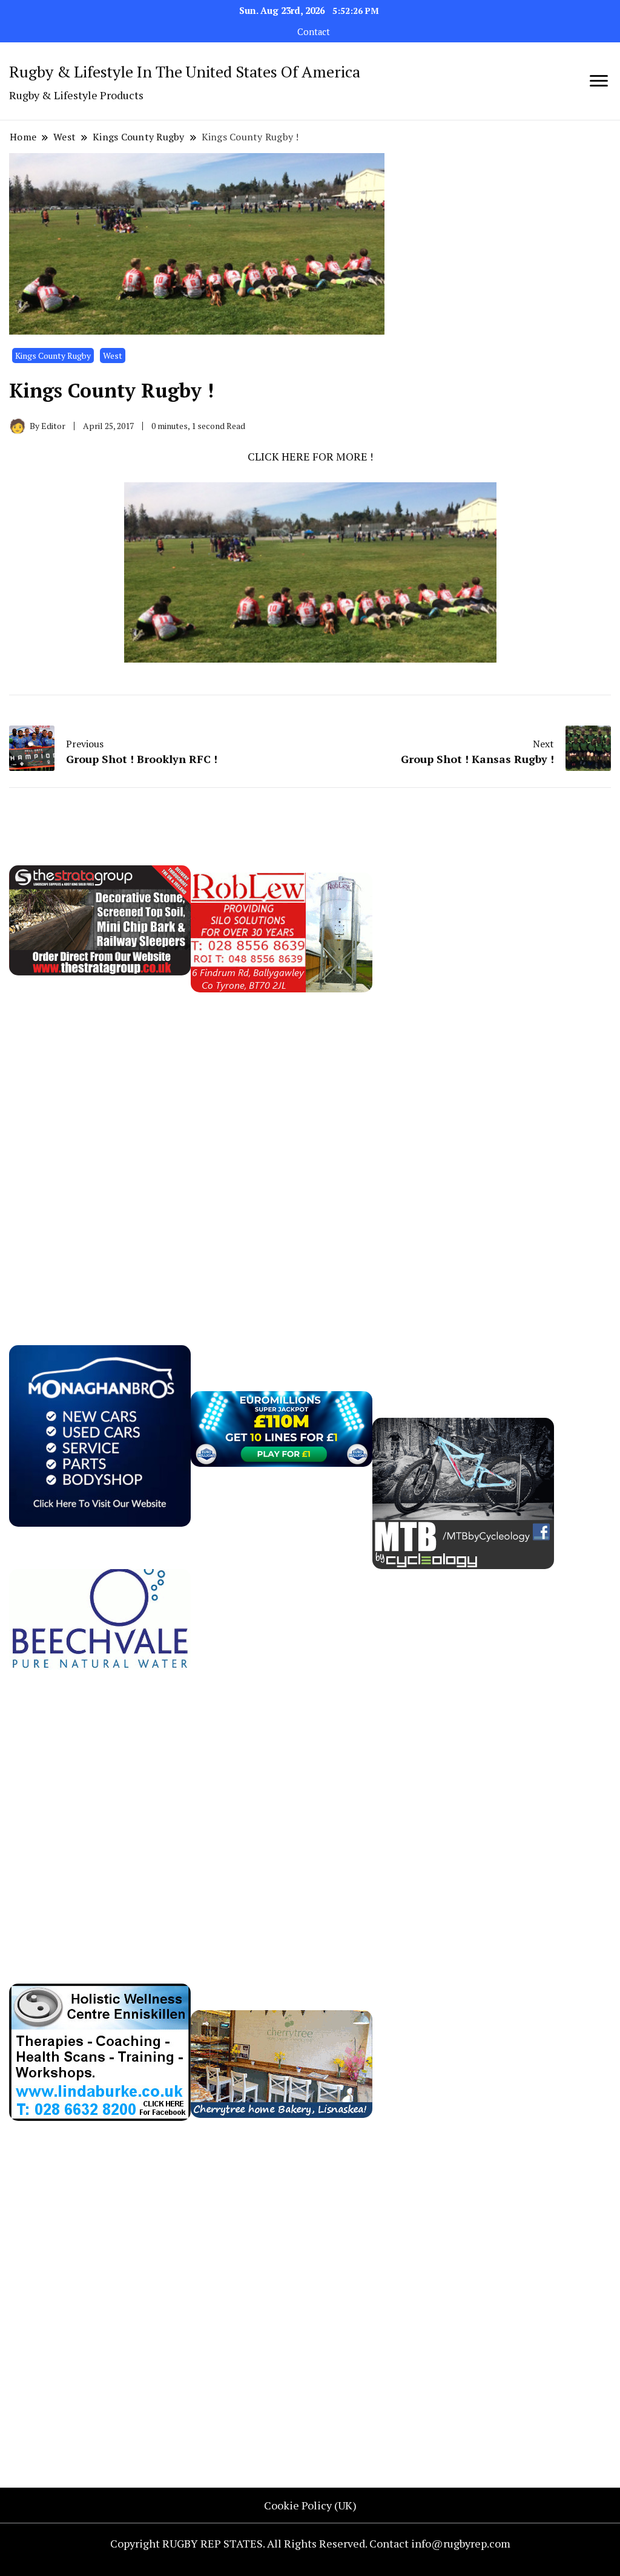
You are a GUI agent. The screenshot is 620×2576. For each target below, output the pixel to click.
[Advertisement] (463, 1112)
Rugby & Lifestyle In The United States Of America (185, 71)
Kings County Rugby (53, 356)
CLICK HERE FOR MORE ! (310, 456)
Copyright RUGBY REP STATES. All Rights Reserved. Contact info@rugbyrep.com (310, 2543)
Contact (314, 32)
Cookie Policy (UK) (310, 2505)
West (113, 356)
